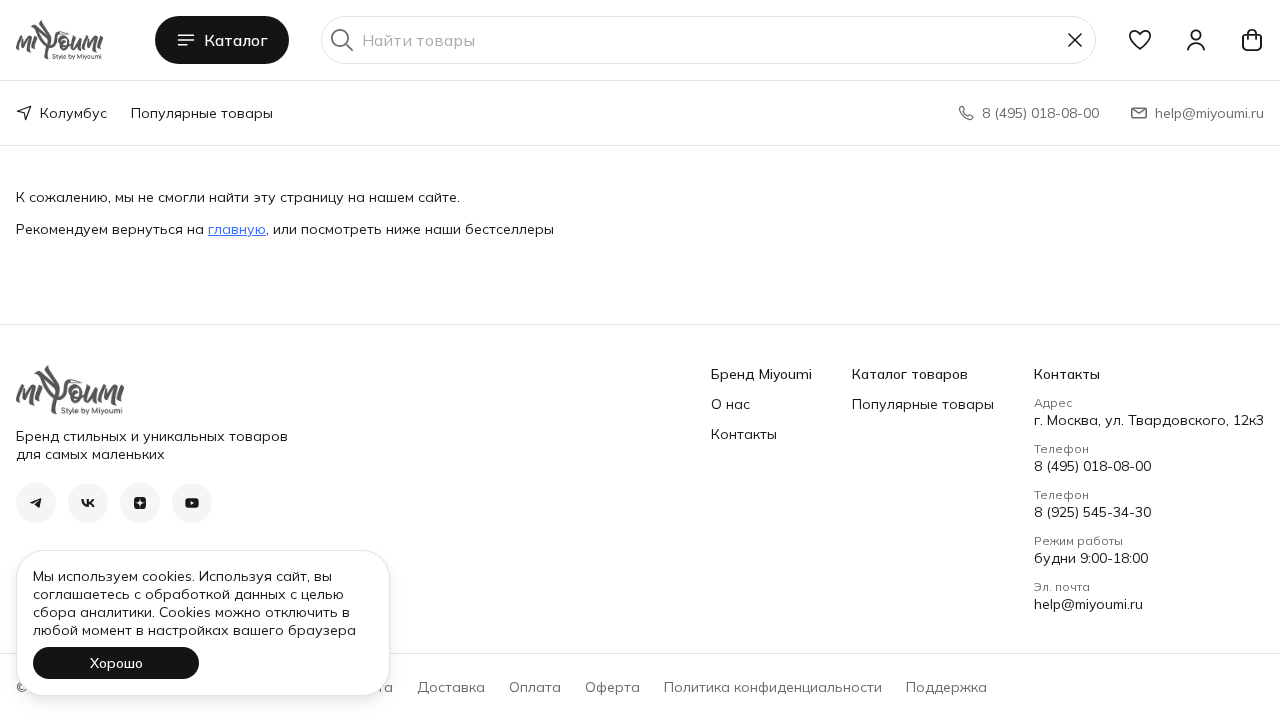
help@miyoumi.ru (1088, 604)
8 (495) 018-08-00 (1092, 466)
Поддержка (946, 687)
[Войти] (1196, 40)
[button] (1140, 40)
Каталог (236, 40)
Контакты (744, 434)
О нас (730, 404)
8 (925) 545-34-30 (1092, 512)
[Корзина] (1252, 40)
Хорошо (116, 663)
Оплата (535, 687)
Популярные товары (202, 113)
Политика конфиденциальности (773, 687)
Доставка (451, 687)
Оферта (612, 687)
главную (237, 229)
